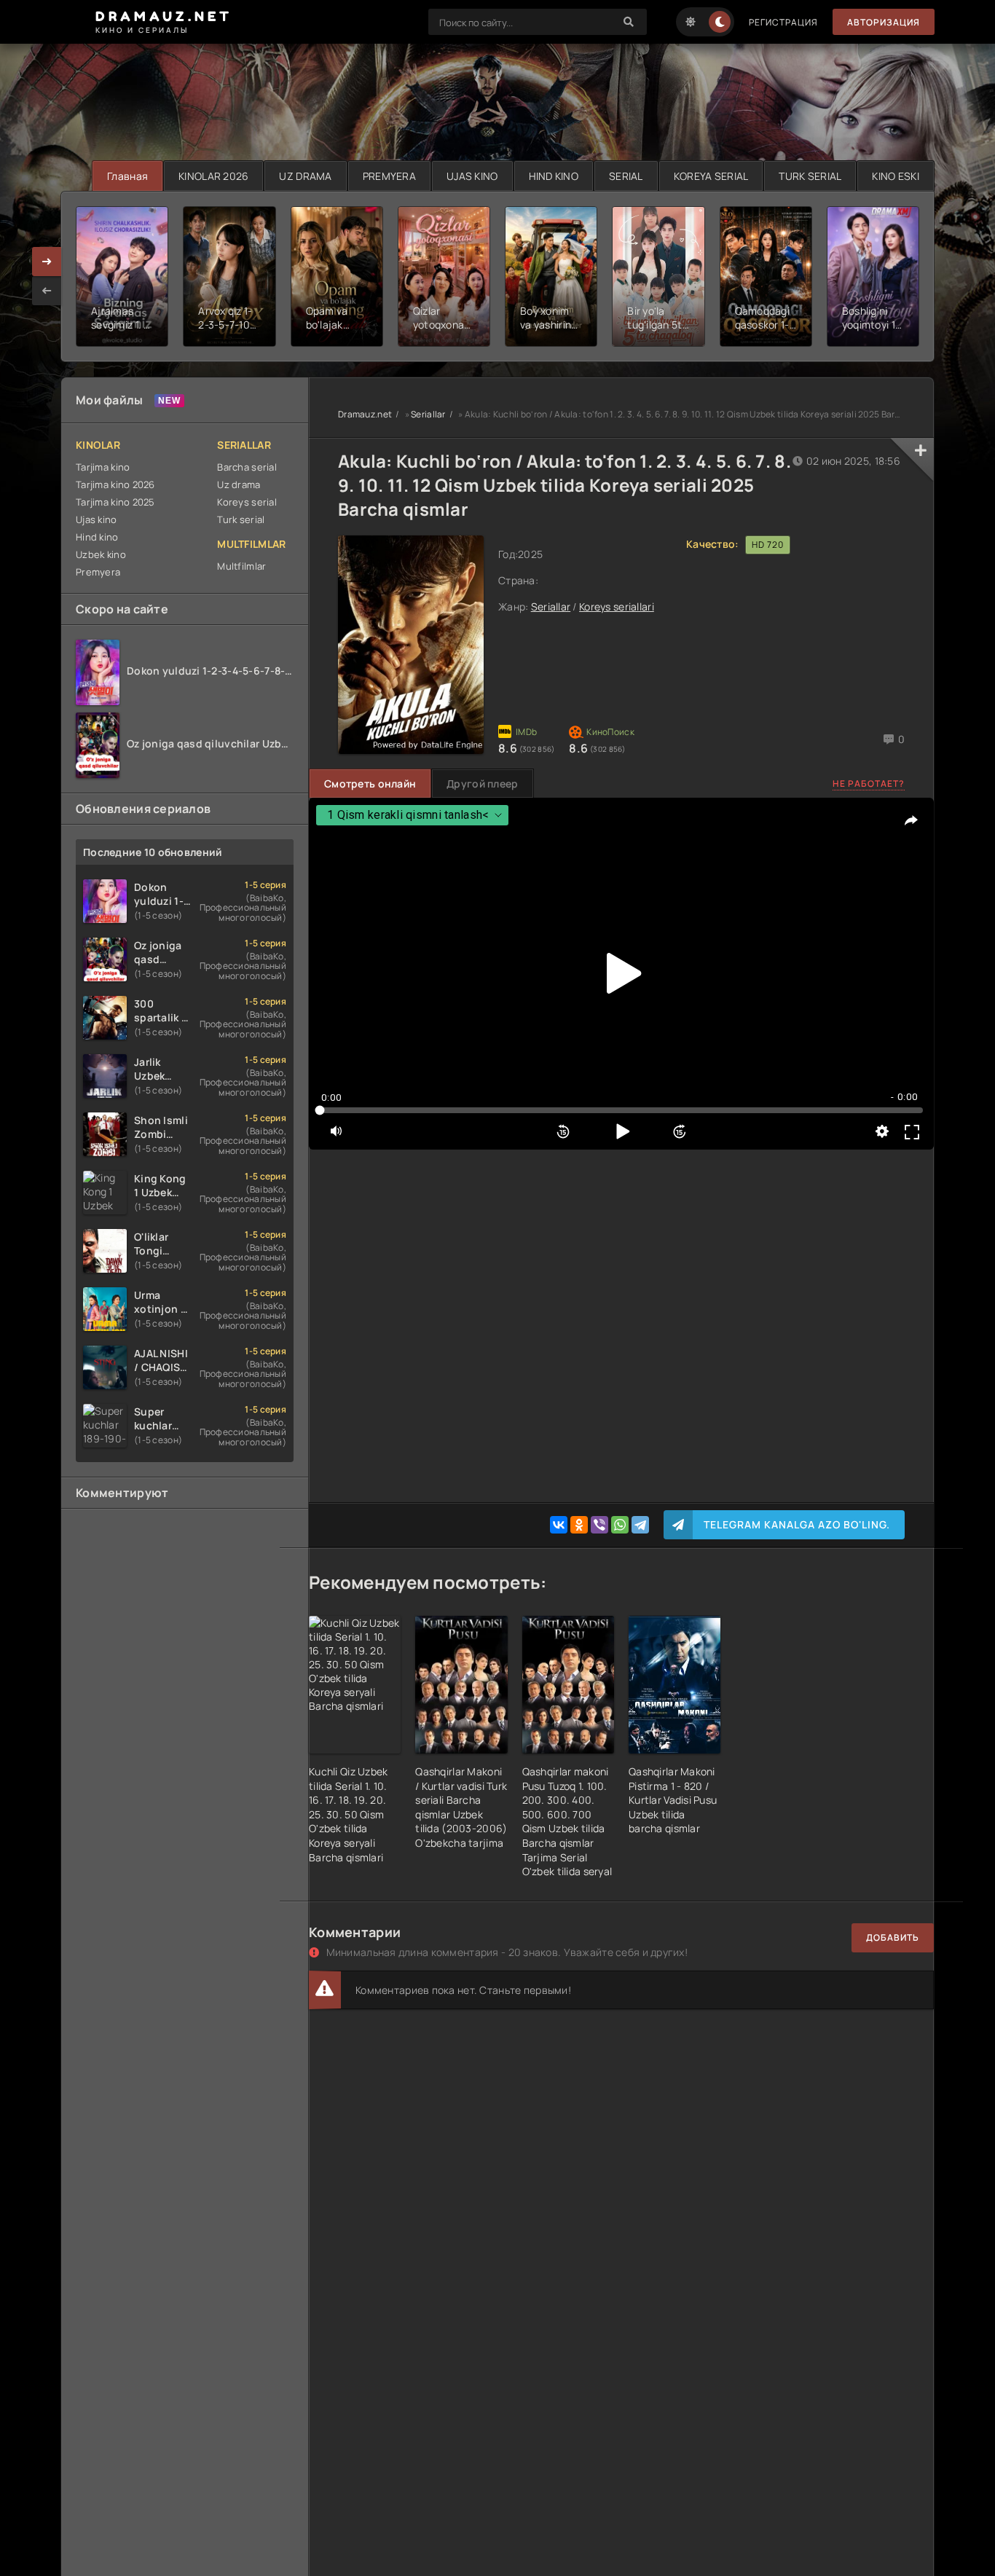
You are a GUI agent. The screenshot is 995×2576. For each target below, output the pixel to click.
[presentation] (47, 291)
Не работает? (869, 784)
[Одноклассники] (579, 1525)
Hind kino (97, 537)
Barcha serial (247, 467)
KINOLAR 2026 (213, 176)
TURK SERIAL (810, 176)
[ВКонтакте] (559, 1525)
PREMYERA (389, 176)
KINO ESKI (896, 176)
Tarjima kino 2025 (115, 502)
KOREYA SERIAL (711, 176)
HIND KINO (554, 176)
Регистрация (783, 22)
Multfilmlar (241, 566)
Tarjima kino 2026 (115, 484)
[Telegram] (640, 1525)
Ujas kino (97, 519)
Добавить (893, 1937)
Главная (127, 176)
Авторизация (884, 22)
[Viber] (599, 1525)
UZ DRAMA (305, 176)
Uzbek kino (101, 554)
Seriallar (428, 414)
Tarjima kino (103, 467)
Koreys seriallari (617, 606)
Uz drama (239, 484)
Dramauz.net (365, 414)
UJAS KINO (472, 176)
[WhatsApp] (620, 1525)
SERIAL (626, 176)
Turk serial (241, 519)
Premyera (98, 572)
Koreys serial (247, 502)
